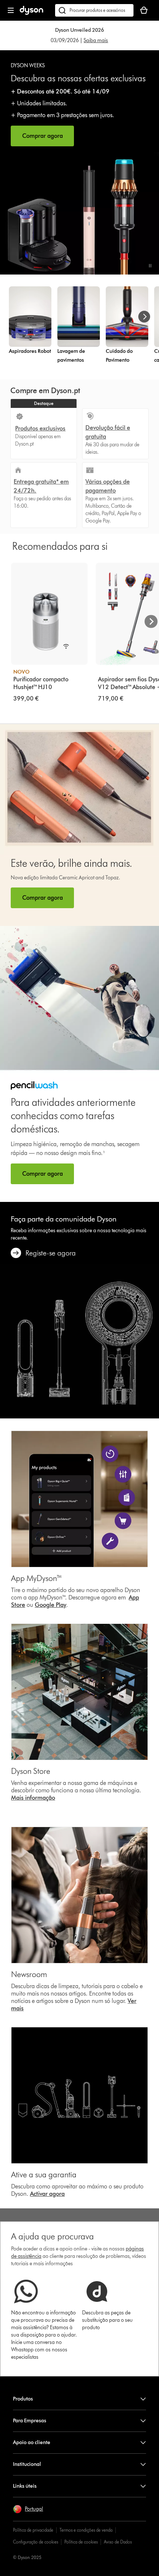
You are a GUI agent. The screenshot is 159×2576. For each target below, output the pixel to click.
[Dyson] (31, 13)
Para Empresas (30, 2421)
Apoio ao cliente (32, 2442)
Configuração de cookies (35, 2542)
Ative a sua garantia (44, 2175)
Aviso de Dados (118, 2542)
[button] (150, 266)
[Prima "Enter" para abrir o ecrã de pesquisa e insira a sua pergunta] (94, 10)
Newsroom (29, 1974)
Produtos (23, 2399)
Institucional (27, 2464)
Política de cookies (81, 2542)
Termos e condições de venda (86, 2530)
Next (151, 621)
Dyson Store (31, 1771)
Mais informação (33, 1798)
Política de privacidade (33, 2530)
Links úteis (25, 2486)
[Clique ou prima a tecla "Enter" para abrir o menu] (11, 10)
